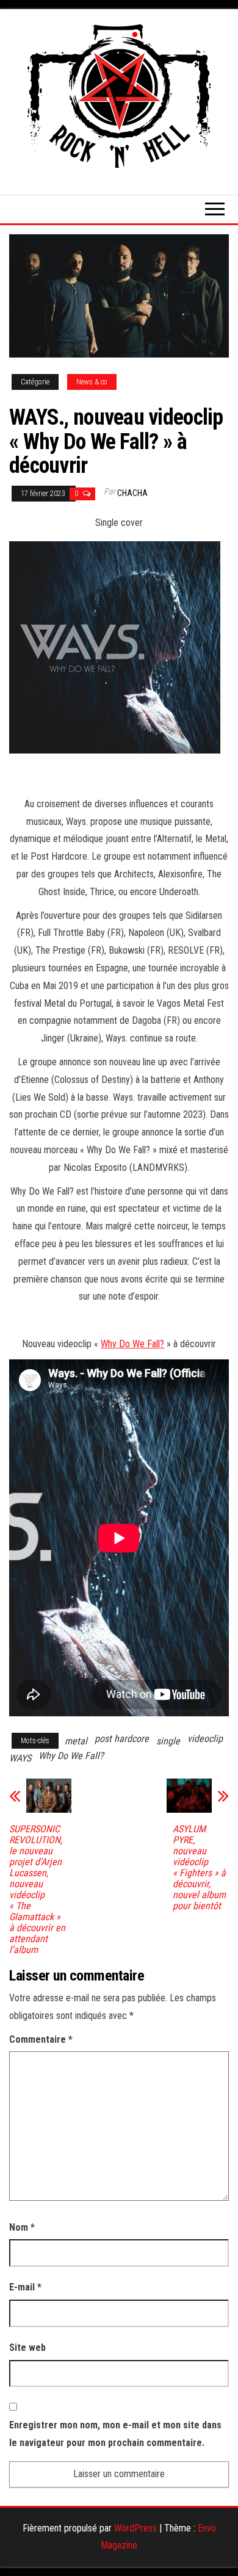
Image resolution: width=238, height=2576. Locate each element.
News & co (92, 382)
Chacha (132, 493)
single (168, 1741)
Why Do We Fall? (132, 1344)
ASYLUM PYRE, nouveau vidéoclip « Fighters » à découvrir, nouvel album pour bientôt (199, 1868)
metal (76, 1741)
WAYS (20, 1758)
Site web (27, 2348)
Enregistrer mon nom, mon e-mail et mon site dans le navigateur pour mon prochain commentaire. (115, 2434)
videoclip (205, 1739)
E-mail (25, 2287)
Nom (22, 2227)
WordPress (135, 2528)
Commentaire (41, 2039)
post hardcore (122, 1739)
